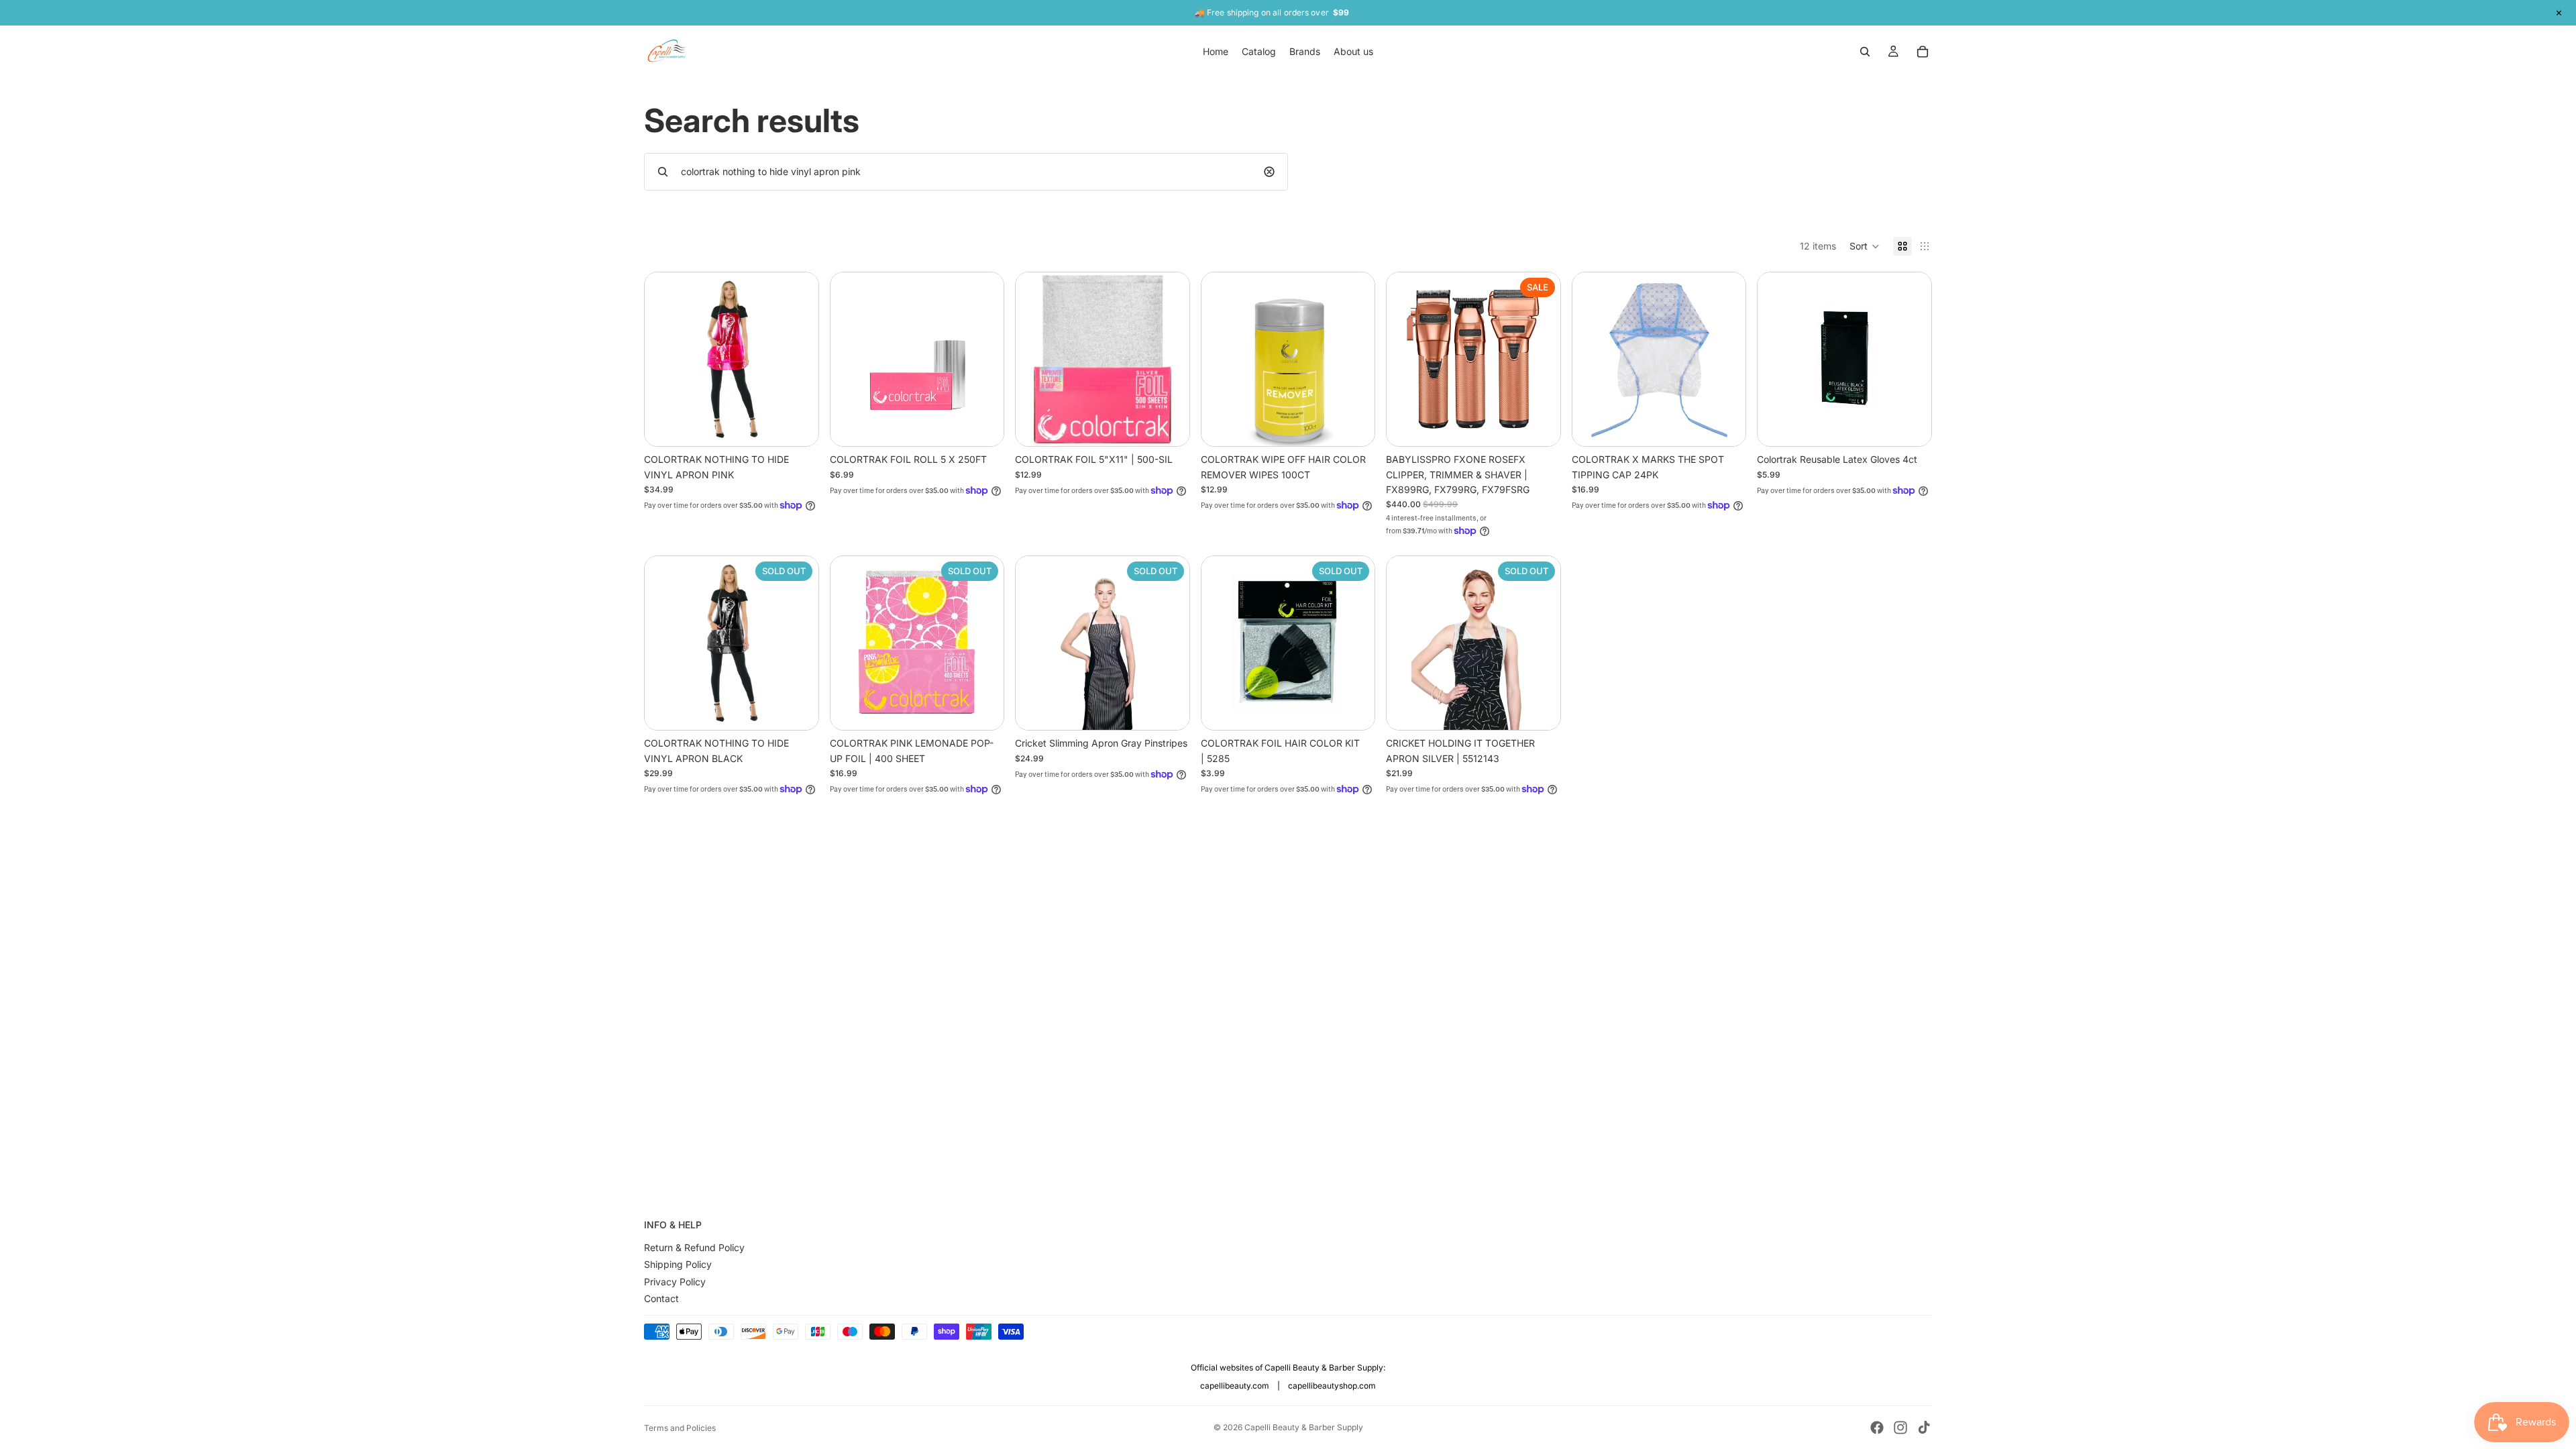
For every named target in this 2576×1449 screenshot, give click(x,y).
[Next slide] (983, 360)
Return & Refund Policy (694, 1247)
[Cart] (1923, 52)
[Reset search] (1269, 172)
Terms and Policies (680, 1428)
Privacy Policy (675, 1282)
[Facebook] (1877, 1428)
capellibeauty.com (1235, 1386)
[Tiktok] (1924, 1428)
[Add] (798, 425)
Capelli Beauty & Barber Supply (1304, 1427)
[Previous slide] (851, 360)
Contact (661, 1298)
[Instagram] (1900, 1428)
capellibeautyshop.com (1332, 1386)
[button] (1865, 246)
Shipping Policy (678, 1264)
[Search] (1865, 52)
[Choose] (1911, 425)
